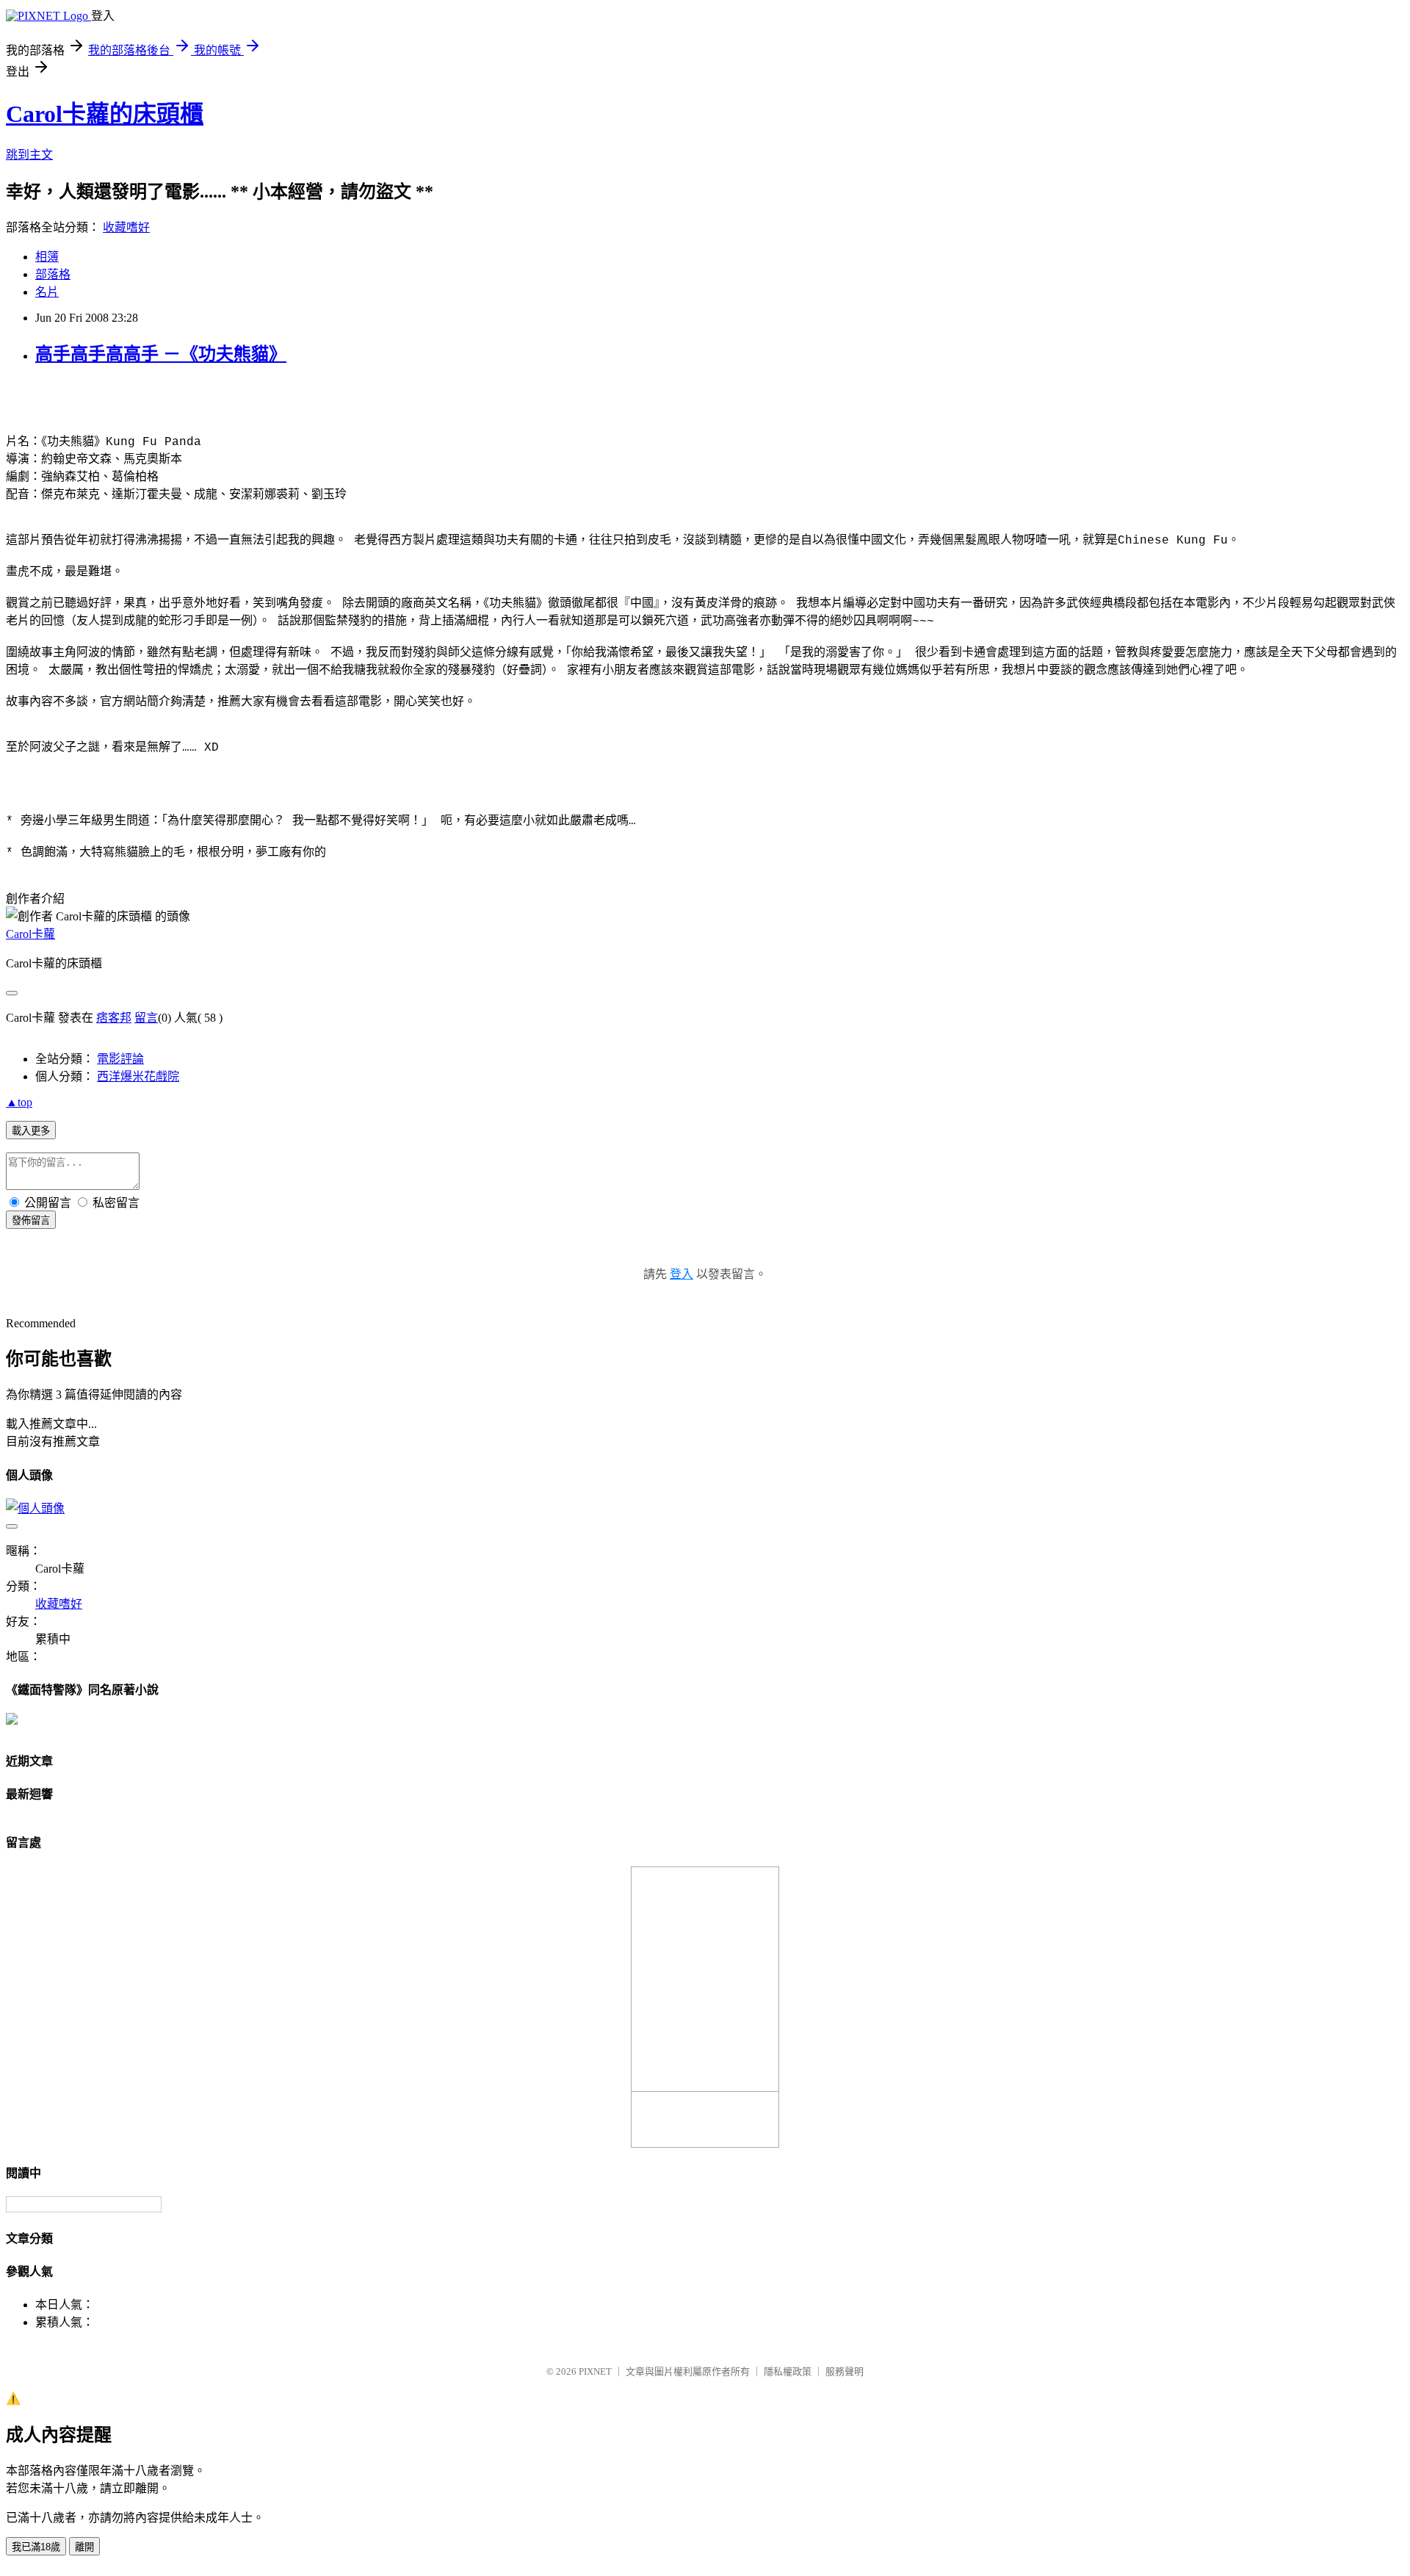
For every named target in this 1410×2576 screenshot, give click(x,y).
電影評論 (120, 1059)
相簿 (47, 257)
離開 (84, 2547)
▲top (19, 1102)
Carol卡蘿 (30, 934)
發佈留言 (31, 1220)
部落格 (53, 274)
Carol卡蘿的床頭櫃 (105, 114)
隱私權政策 (788, 2371)
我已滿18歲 (36, 2547)
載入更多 (31, 1131)
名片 (47, 292)
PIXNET (595, 2371)
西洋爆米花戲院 (138, 1076)
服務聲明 (845, 2371)
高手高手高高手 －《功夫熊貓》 (161, 354)
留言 (146, 1018)
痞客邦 (114, 1018)
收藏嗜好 (126, 227)
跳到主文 (29, 155)
